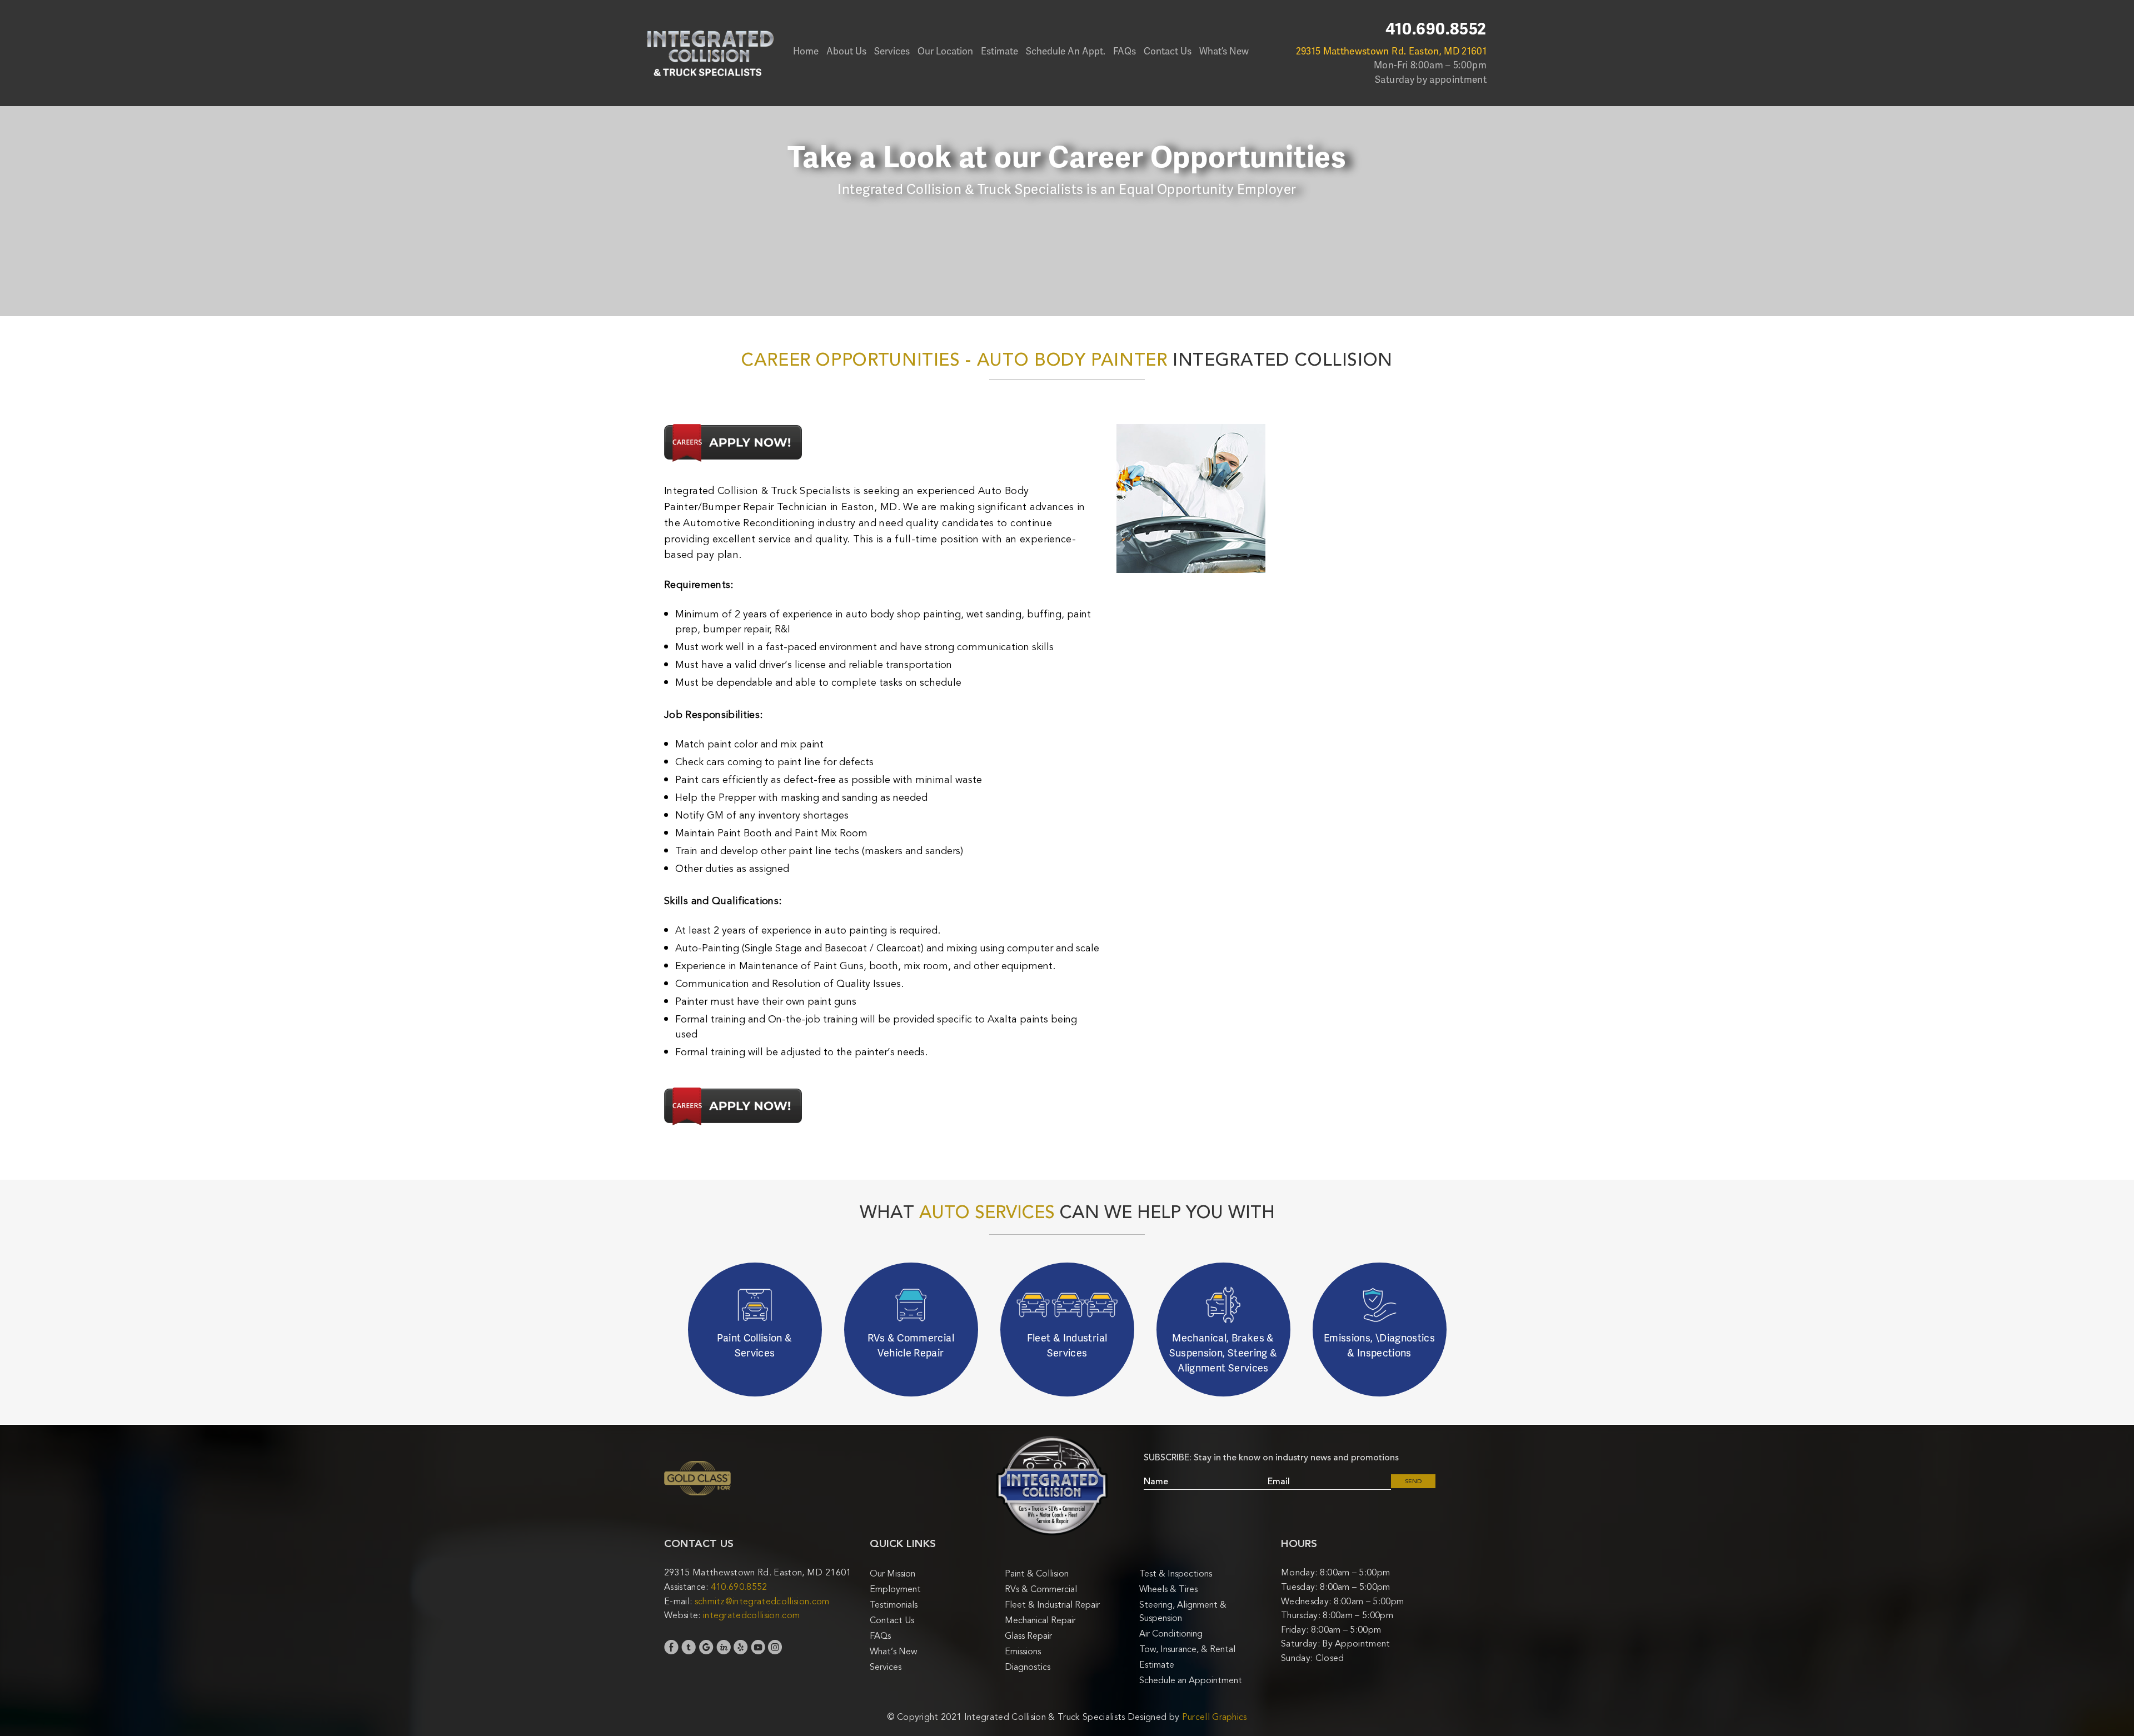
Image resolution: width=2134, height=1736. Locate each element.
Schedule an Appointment (1191, 1680)
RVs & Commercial (1041, 1589)
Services (892, 51)
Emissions (1023, 1652)
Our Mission (893, 1574)
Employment (895, 1589)
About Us (846, 51)
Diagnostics (1028, 1667)
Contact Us (1168, 51)
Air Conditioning (1171, 1634)
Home (806, 51)
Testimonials (894, 1605)
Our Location (945, 51)
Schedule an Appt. (1066, 51)
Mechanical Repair (1040, 1620)
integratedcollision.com (751, 1615)
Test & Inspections (1176, 1574)
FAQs (1125, 51)
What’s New (1224, 51)
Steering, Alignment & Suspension (1183, 1612)
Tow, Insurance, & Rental (1187, 1649)
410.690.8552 (1436, 29)
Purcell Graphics (1215, 1717)
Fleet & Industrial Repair (1052, 1605)
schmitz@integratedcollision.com (762, 1602)
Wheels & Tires (1168, 1589)
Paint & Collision (1037, 1574)
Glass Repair (1028, 1636)
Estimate (999, 51)
